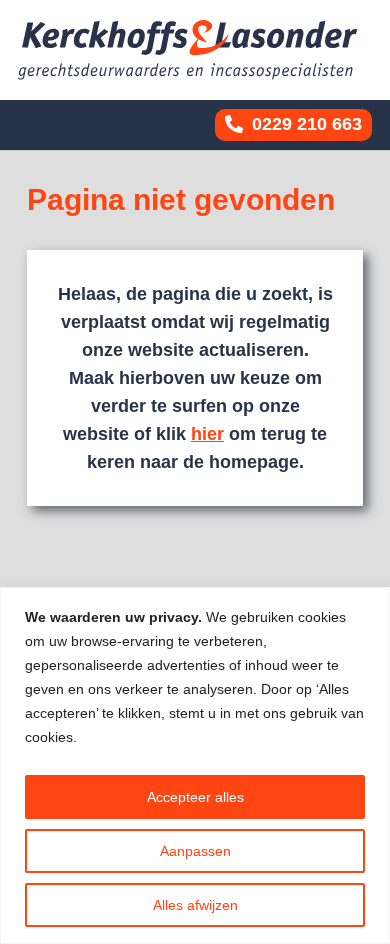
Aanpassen (195, 851)
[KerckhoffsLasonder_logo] (188, 50)
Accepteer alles (195, 797)
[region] (195, 765)
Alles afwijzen (195, 905)
